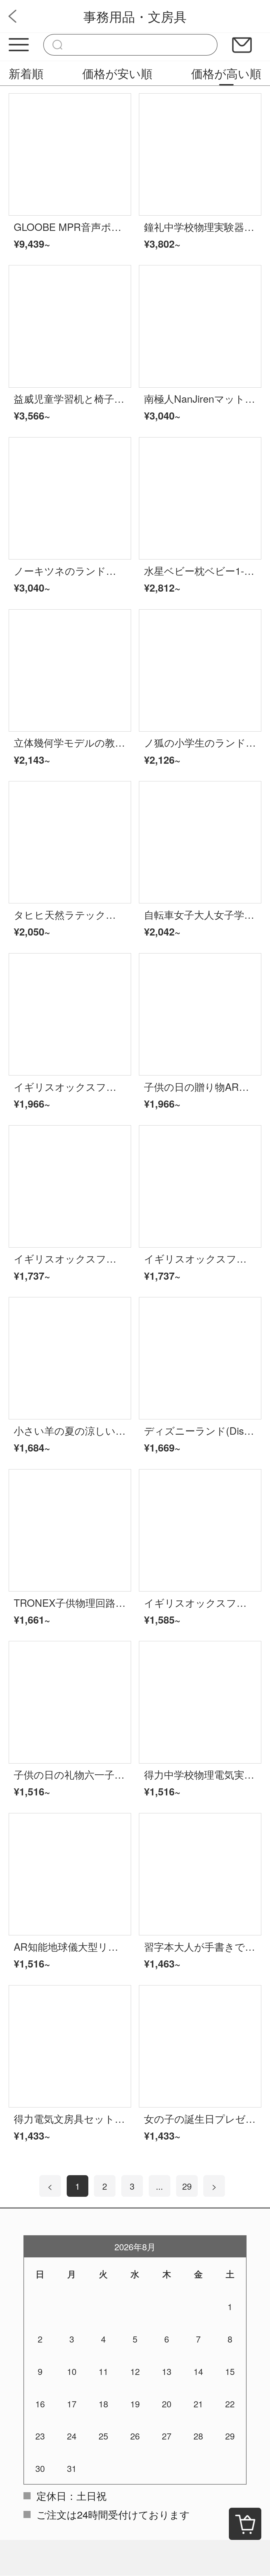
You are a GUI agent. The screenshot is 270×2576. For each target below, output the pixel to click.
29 (187, 2186)
